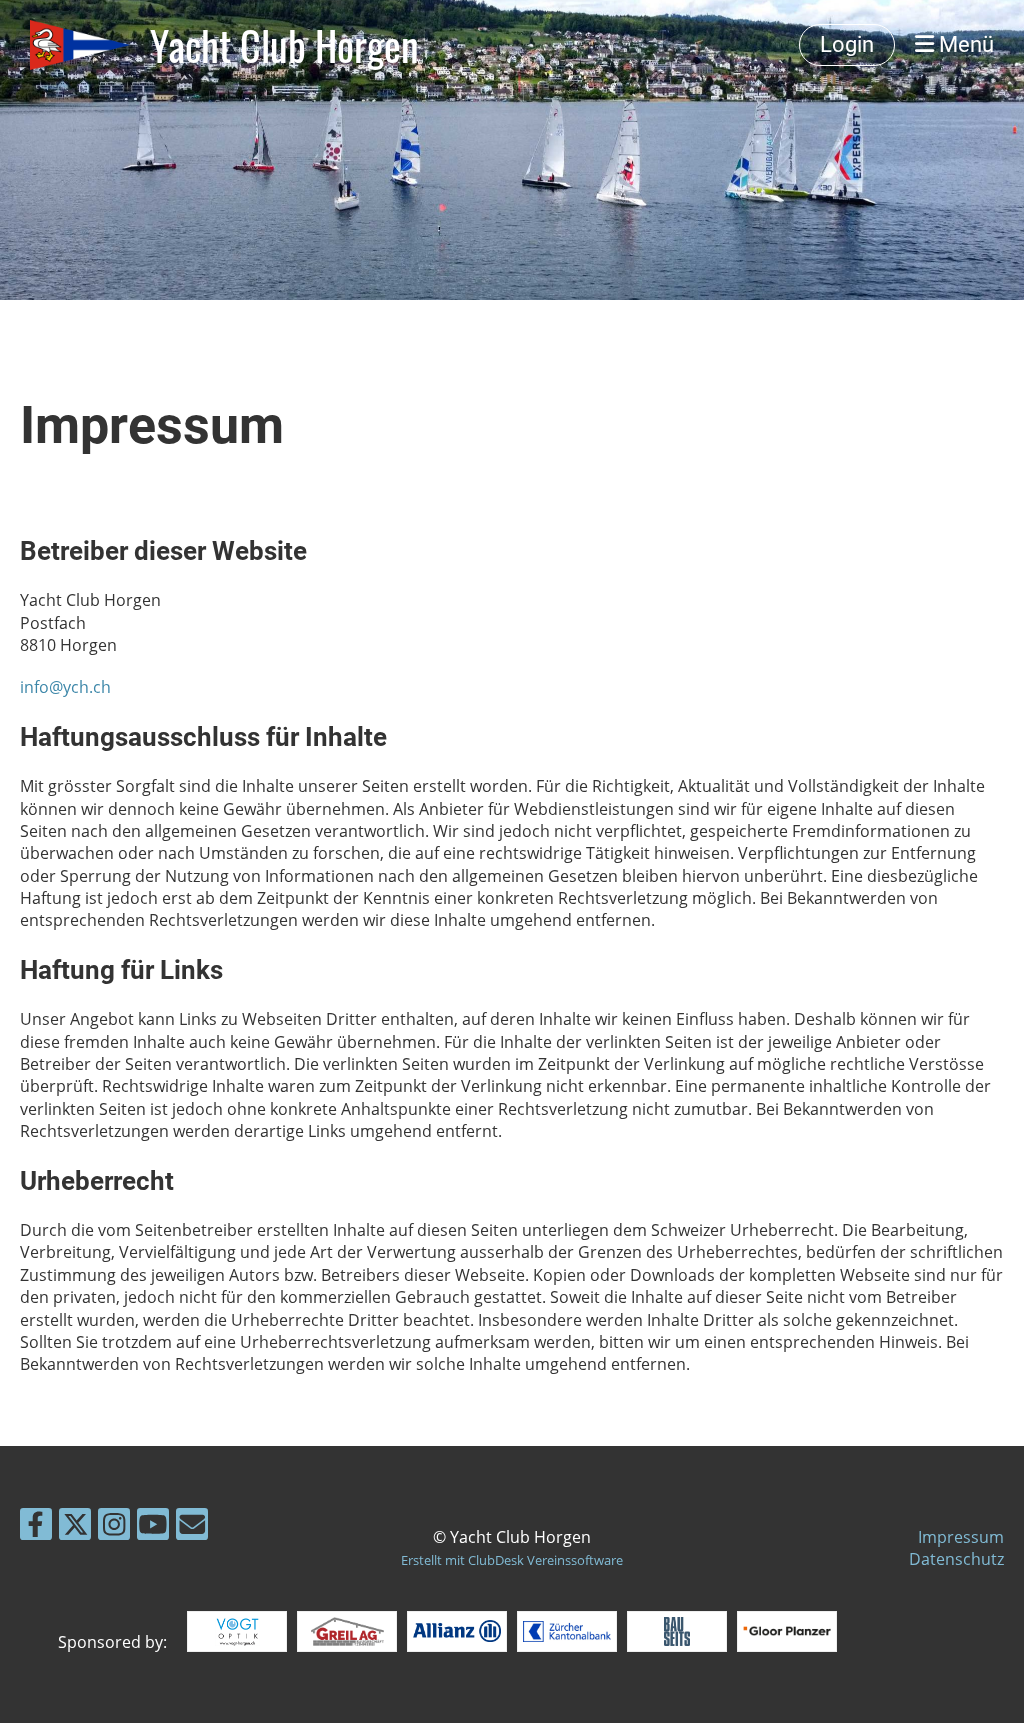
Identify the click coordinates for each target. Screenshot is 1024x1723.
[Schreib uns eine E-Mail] (192, 1527)
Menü (964, 44)
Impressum (961, 1537)
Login (847, 44)
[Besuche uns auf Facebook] (36, 1527)
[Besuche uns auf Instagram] (114, 1527)
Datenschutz (956, 1559)
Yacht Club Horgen (284, 45)
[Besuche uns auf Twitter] (75, 1527)
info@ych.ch (65, 687)
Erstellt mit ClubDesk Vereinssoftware (512, 1560)
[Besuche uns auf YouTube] (153, 1527)
